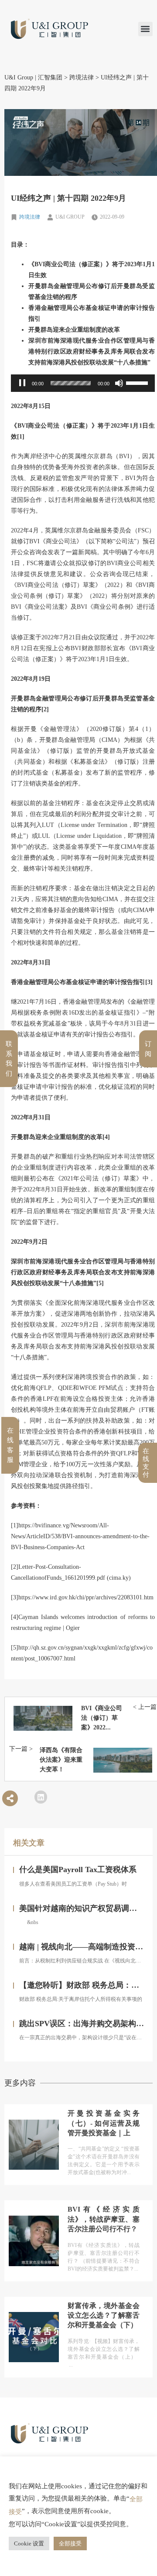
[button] (145, 29)
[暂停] (22, 383)
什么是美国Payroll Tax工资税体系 (78, 1869)
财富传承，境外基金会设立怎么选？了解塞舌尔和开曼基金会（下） (104, 2315)
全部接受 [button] (70, 2543)
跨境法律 (30, 217)
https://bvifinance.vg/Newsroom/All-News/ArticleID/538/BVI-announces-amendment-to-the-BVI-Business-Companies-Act (80, 1536)
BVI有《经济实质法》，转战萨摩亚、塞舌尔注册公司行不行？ (104, 2219)
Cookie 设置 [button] (29, 2543)
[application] (83, 383)
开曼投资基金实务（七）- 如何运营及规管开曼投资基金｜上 (104, 2123)
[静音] (119, 383)
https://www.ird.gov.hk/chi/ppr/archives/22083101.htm (86, 1597)
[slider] (71, 383)
